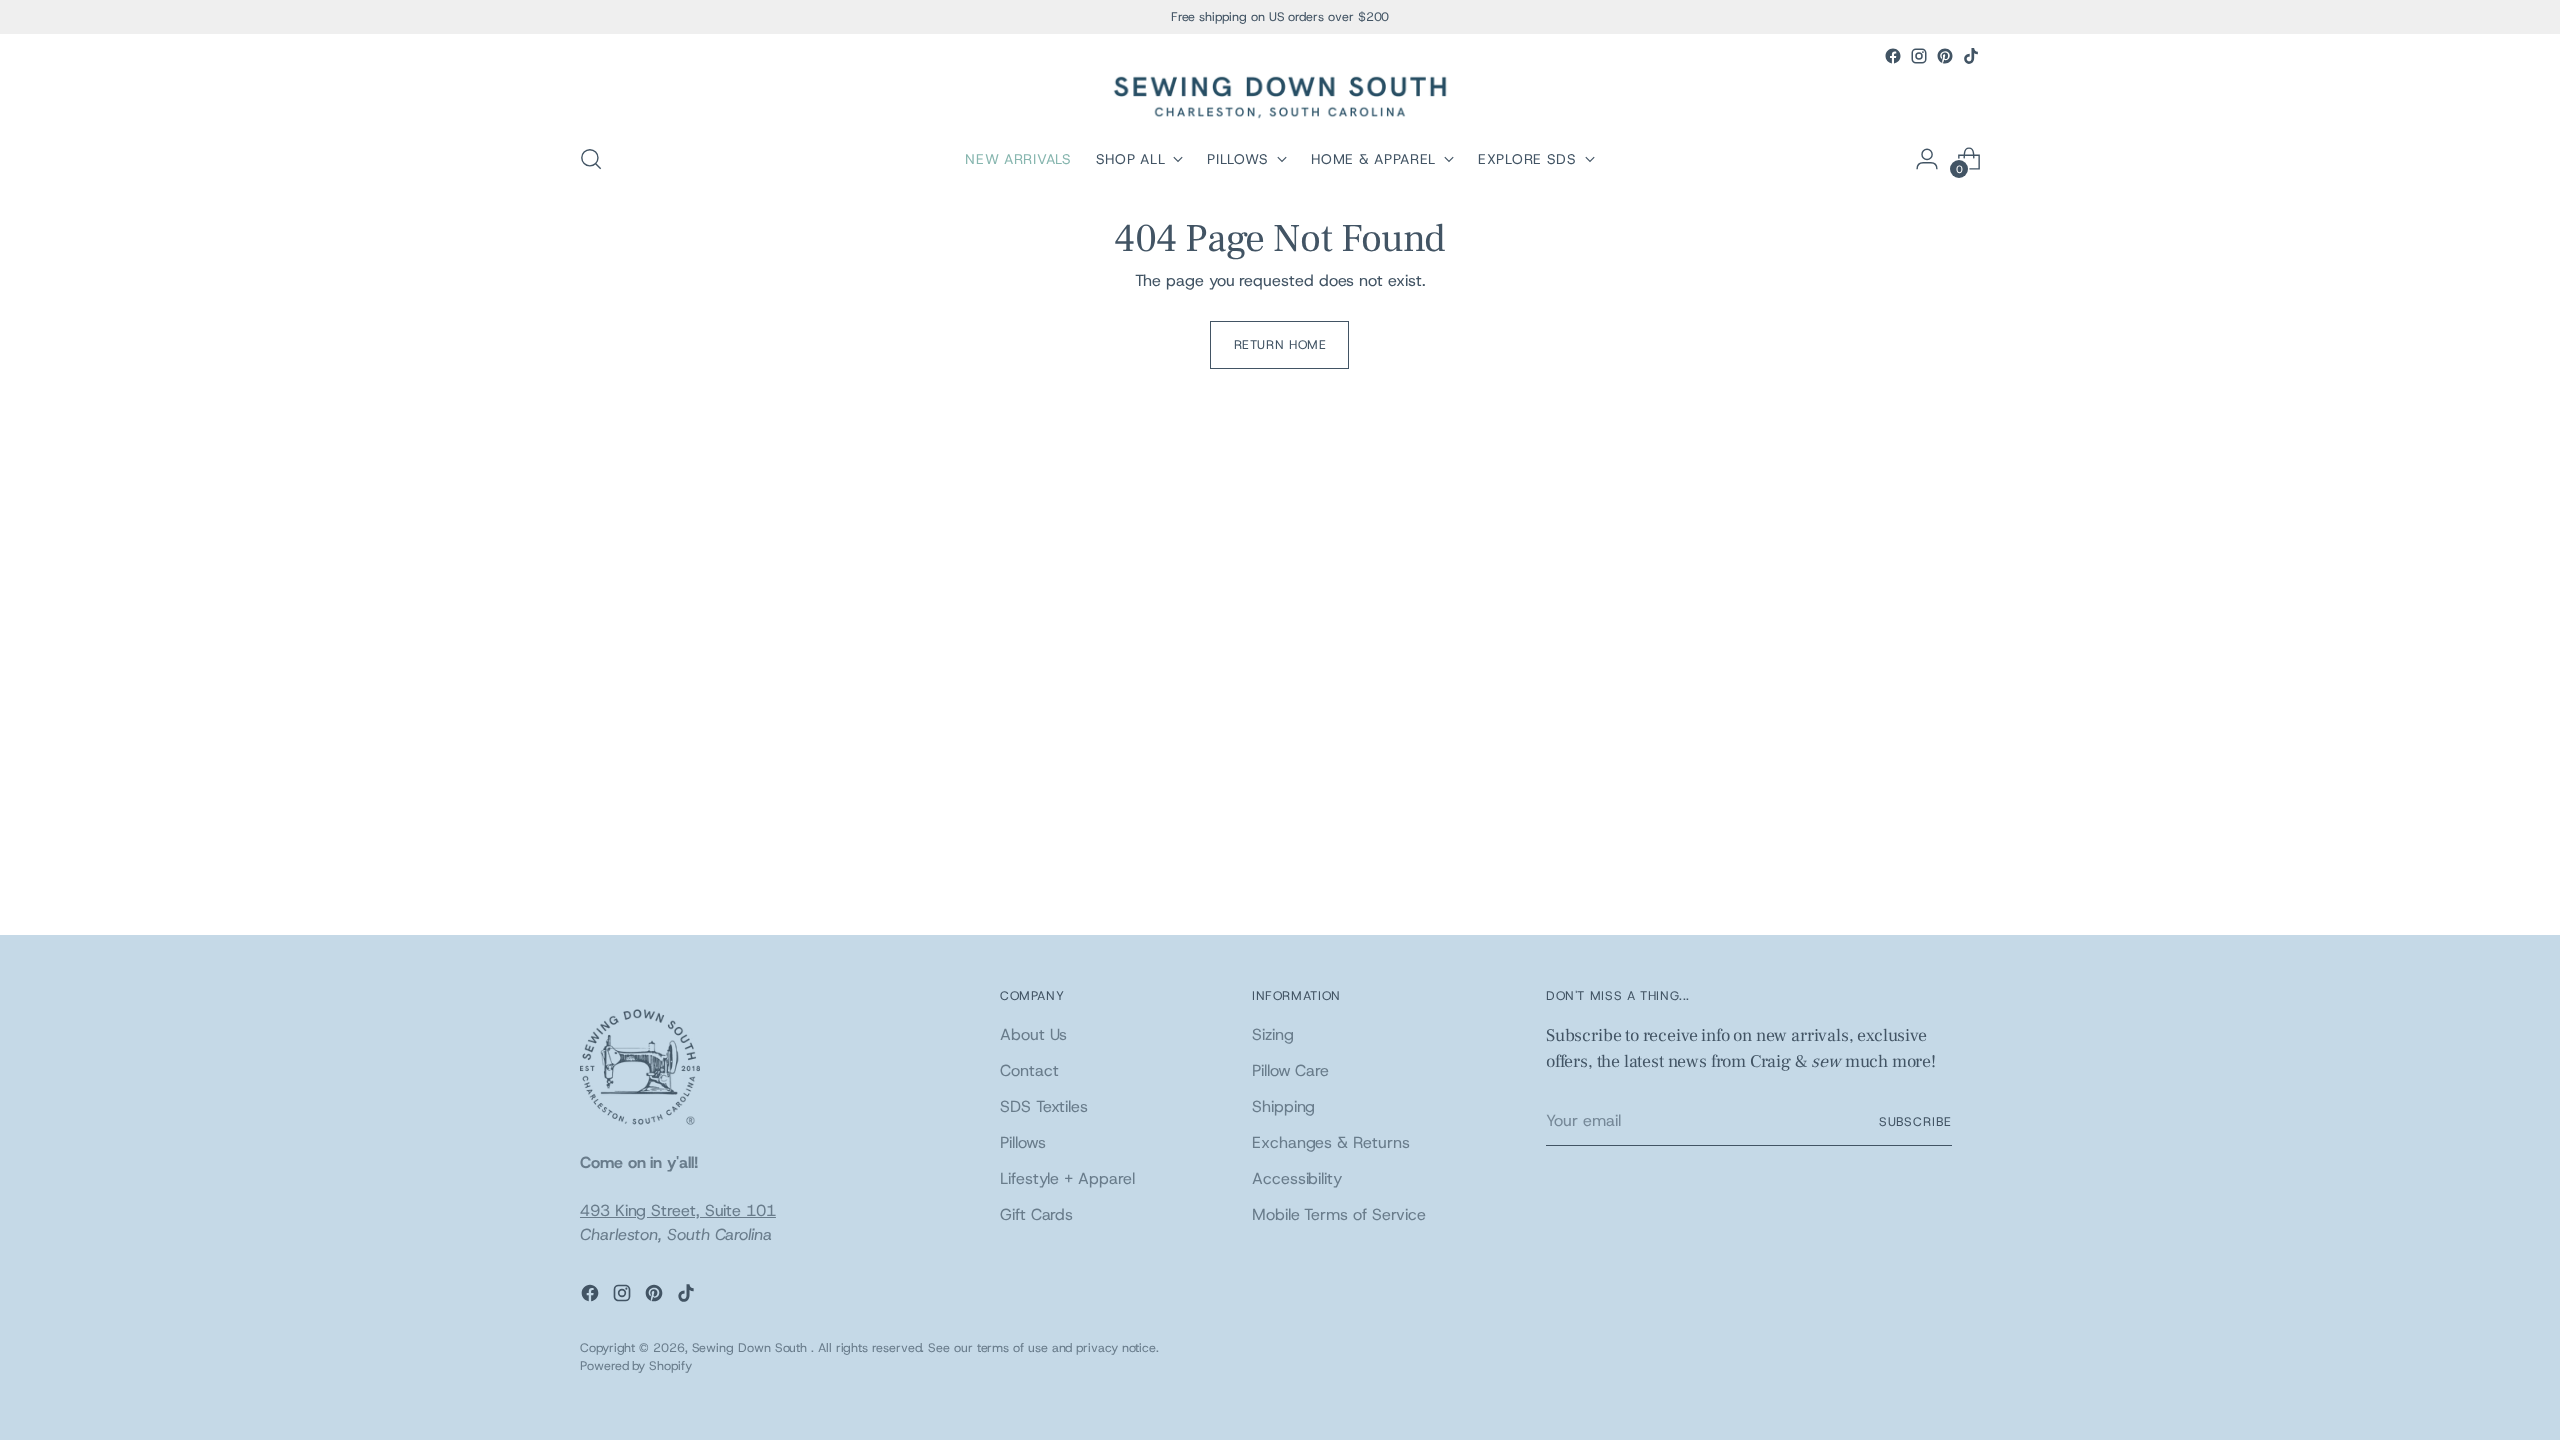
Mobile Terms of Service (1339, 1214)
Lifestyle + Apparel (1067, 1178)
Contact (1029, 1070)
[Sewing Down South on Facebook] (1893, 56)
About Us (1033, 1034)
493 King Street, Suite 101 (678, 1210)
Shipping (1283, 1106)
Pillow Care (1290, 1070)
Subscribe (1915, 1121)
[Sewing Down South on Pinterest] (1945, 56)
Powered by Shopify (636, 1365)
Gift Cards (1036, 1214)
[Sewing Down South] (1280, 97)
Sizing (1273, 1034)
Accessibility (1297, 1178)
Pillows (1022, 1142)
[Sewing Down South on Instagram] (1919, 56)
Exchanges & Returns (1330, 1142)
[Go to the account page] (1927, 159)
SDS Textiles (1044, 1106)
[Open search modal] (591, 159)
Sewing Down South (752, 1347)
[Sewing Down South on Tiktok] (1971, 56)
